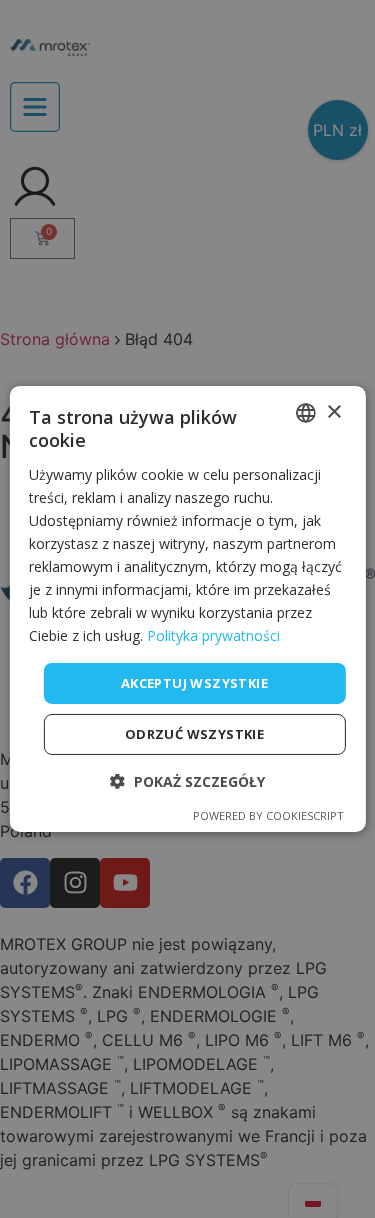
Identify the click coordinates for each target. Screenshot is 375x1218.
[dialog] (187, 609)
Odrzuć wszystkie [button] (194, 734)
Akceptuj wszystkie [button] (194, 682)
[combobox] (306, 413)
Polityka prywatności (213, 635)
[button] (187, 781)
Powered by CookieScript (268, 815)
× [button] (333, 411)
